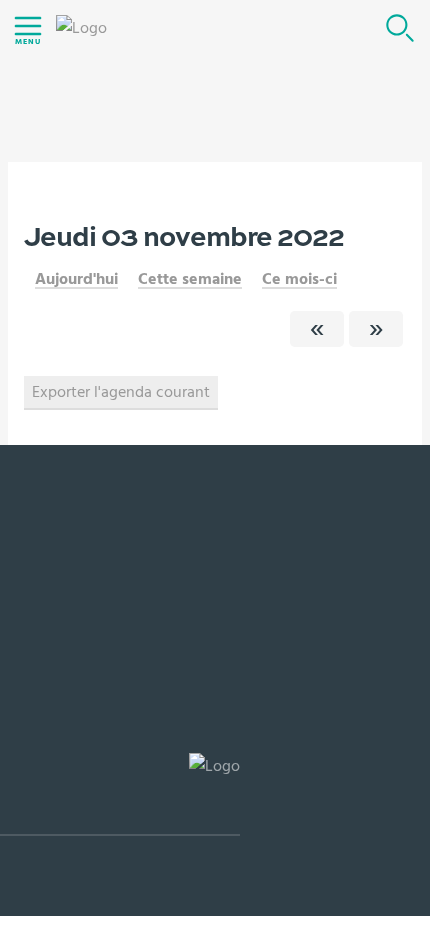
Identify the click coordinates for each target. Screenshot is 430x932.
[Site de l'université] (120, 794)
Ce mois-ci (299, 279)
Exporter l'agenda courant (121, 392)
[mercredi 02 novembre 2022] (317, 329)
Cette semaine (190, 279)
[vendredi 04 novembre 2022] (376, 329)
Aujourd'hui (76, 279)
